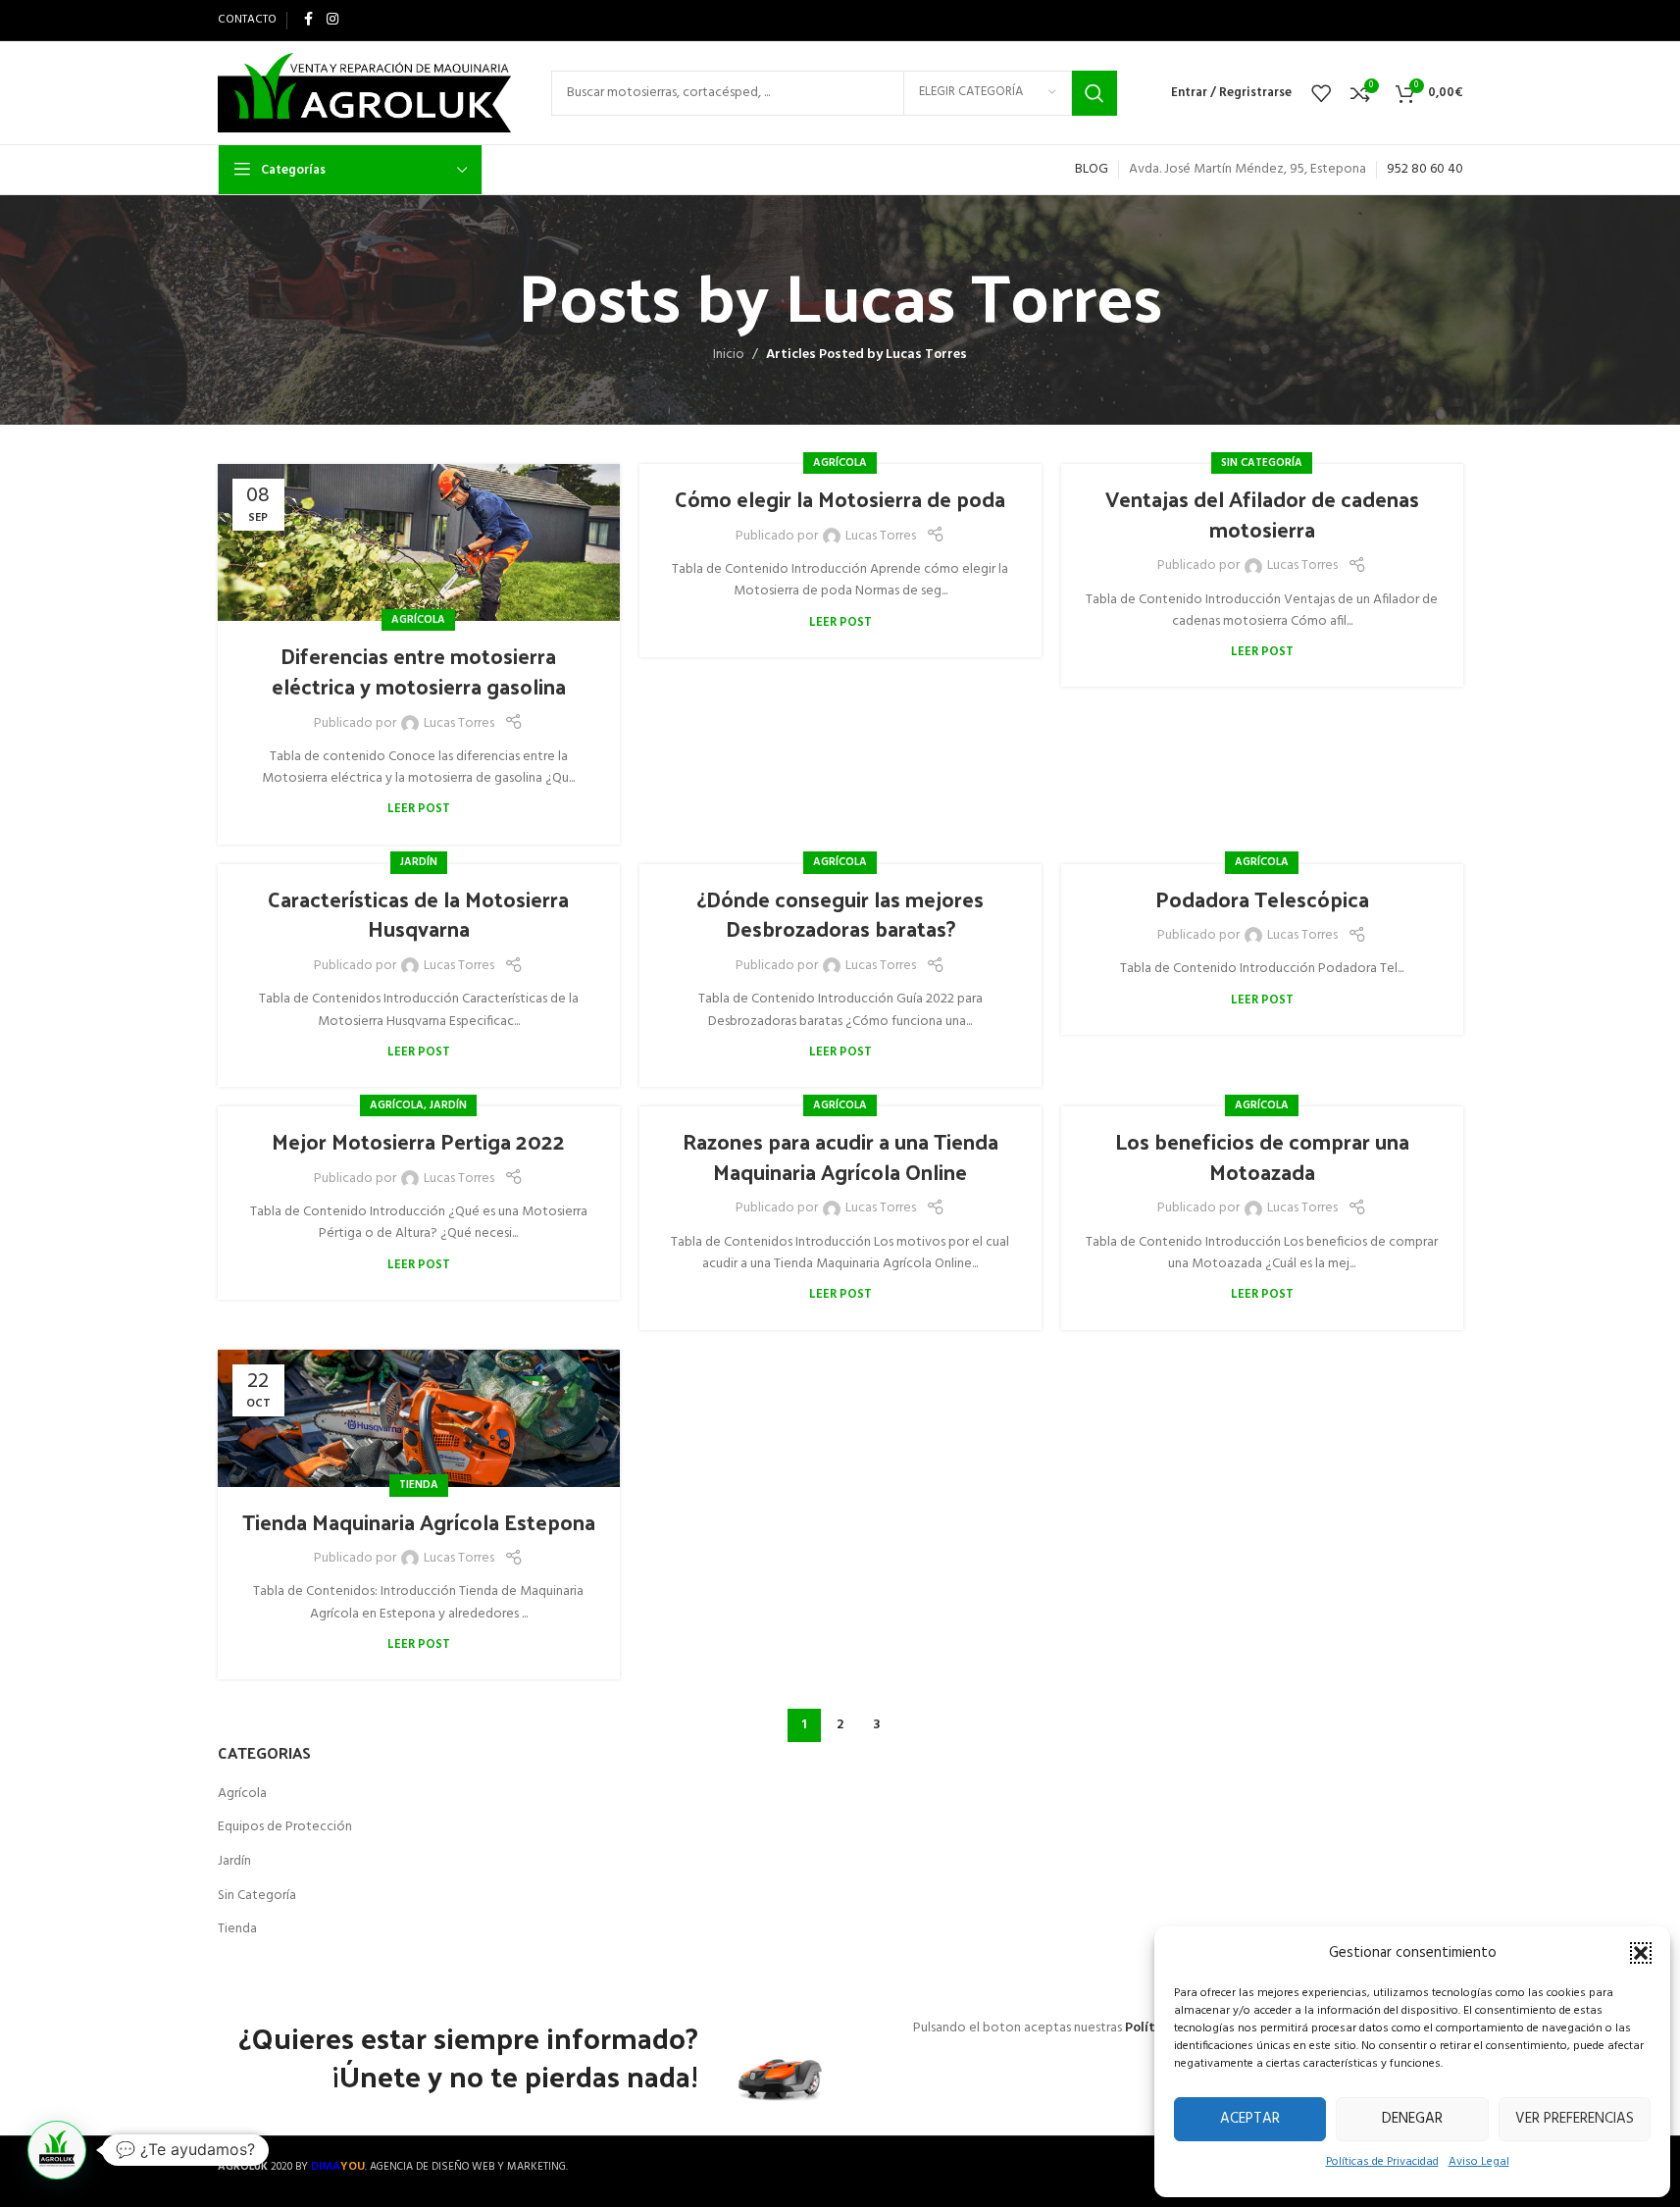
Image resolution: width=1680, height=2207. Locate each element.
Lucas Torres (973, 294)
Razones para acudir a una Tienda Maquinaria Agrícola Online (840, 1156)
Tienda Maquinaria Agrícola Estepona (419, 1521)
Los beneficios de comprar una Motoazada (1262, 1156)
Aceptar (1250, 2119)
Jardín (419, 862)
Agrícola (418, 620)
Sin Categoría (1262, 463)
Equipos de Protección (285, 1827)
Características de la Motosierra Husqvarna (418, 914)
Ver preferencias (1575, 2119)
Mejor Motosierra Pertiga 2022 (418, 1141)
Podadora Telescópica (1262, 898)
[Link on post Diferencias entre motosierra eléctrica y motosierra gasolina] (419, 542)
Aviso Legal (1479, 2162)
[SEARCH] (1095, 93)
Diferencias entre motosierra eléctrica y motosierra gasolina (419, 670)
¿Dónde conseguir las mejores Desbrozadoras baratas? (840, 914)
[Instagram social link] (332, 20)
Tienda (419, 1485)
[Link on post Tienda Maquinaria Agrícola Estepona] (419, 1418)
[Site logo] (365, 93)
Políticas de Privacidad (1382, 2162)
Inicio (729, 355)
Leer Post (419, 809)
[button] (1641, 1953)
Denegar (1412, 2119)
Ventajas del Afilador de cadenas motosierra (1262, 513)
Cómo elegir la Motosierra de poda (840, 498)
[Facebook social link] (309, 20)
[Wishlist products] (1321, 93)
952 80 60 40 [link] (1425, 169)
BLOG (1092, 169)
